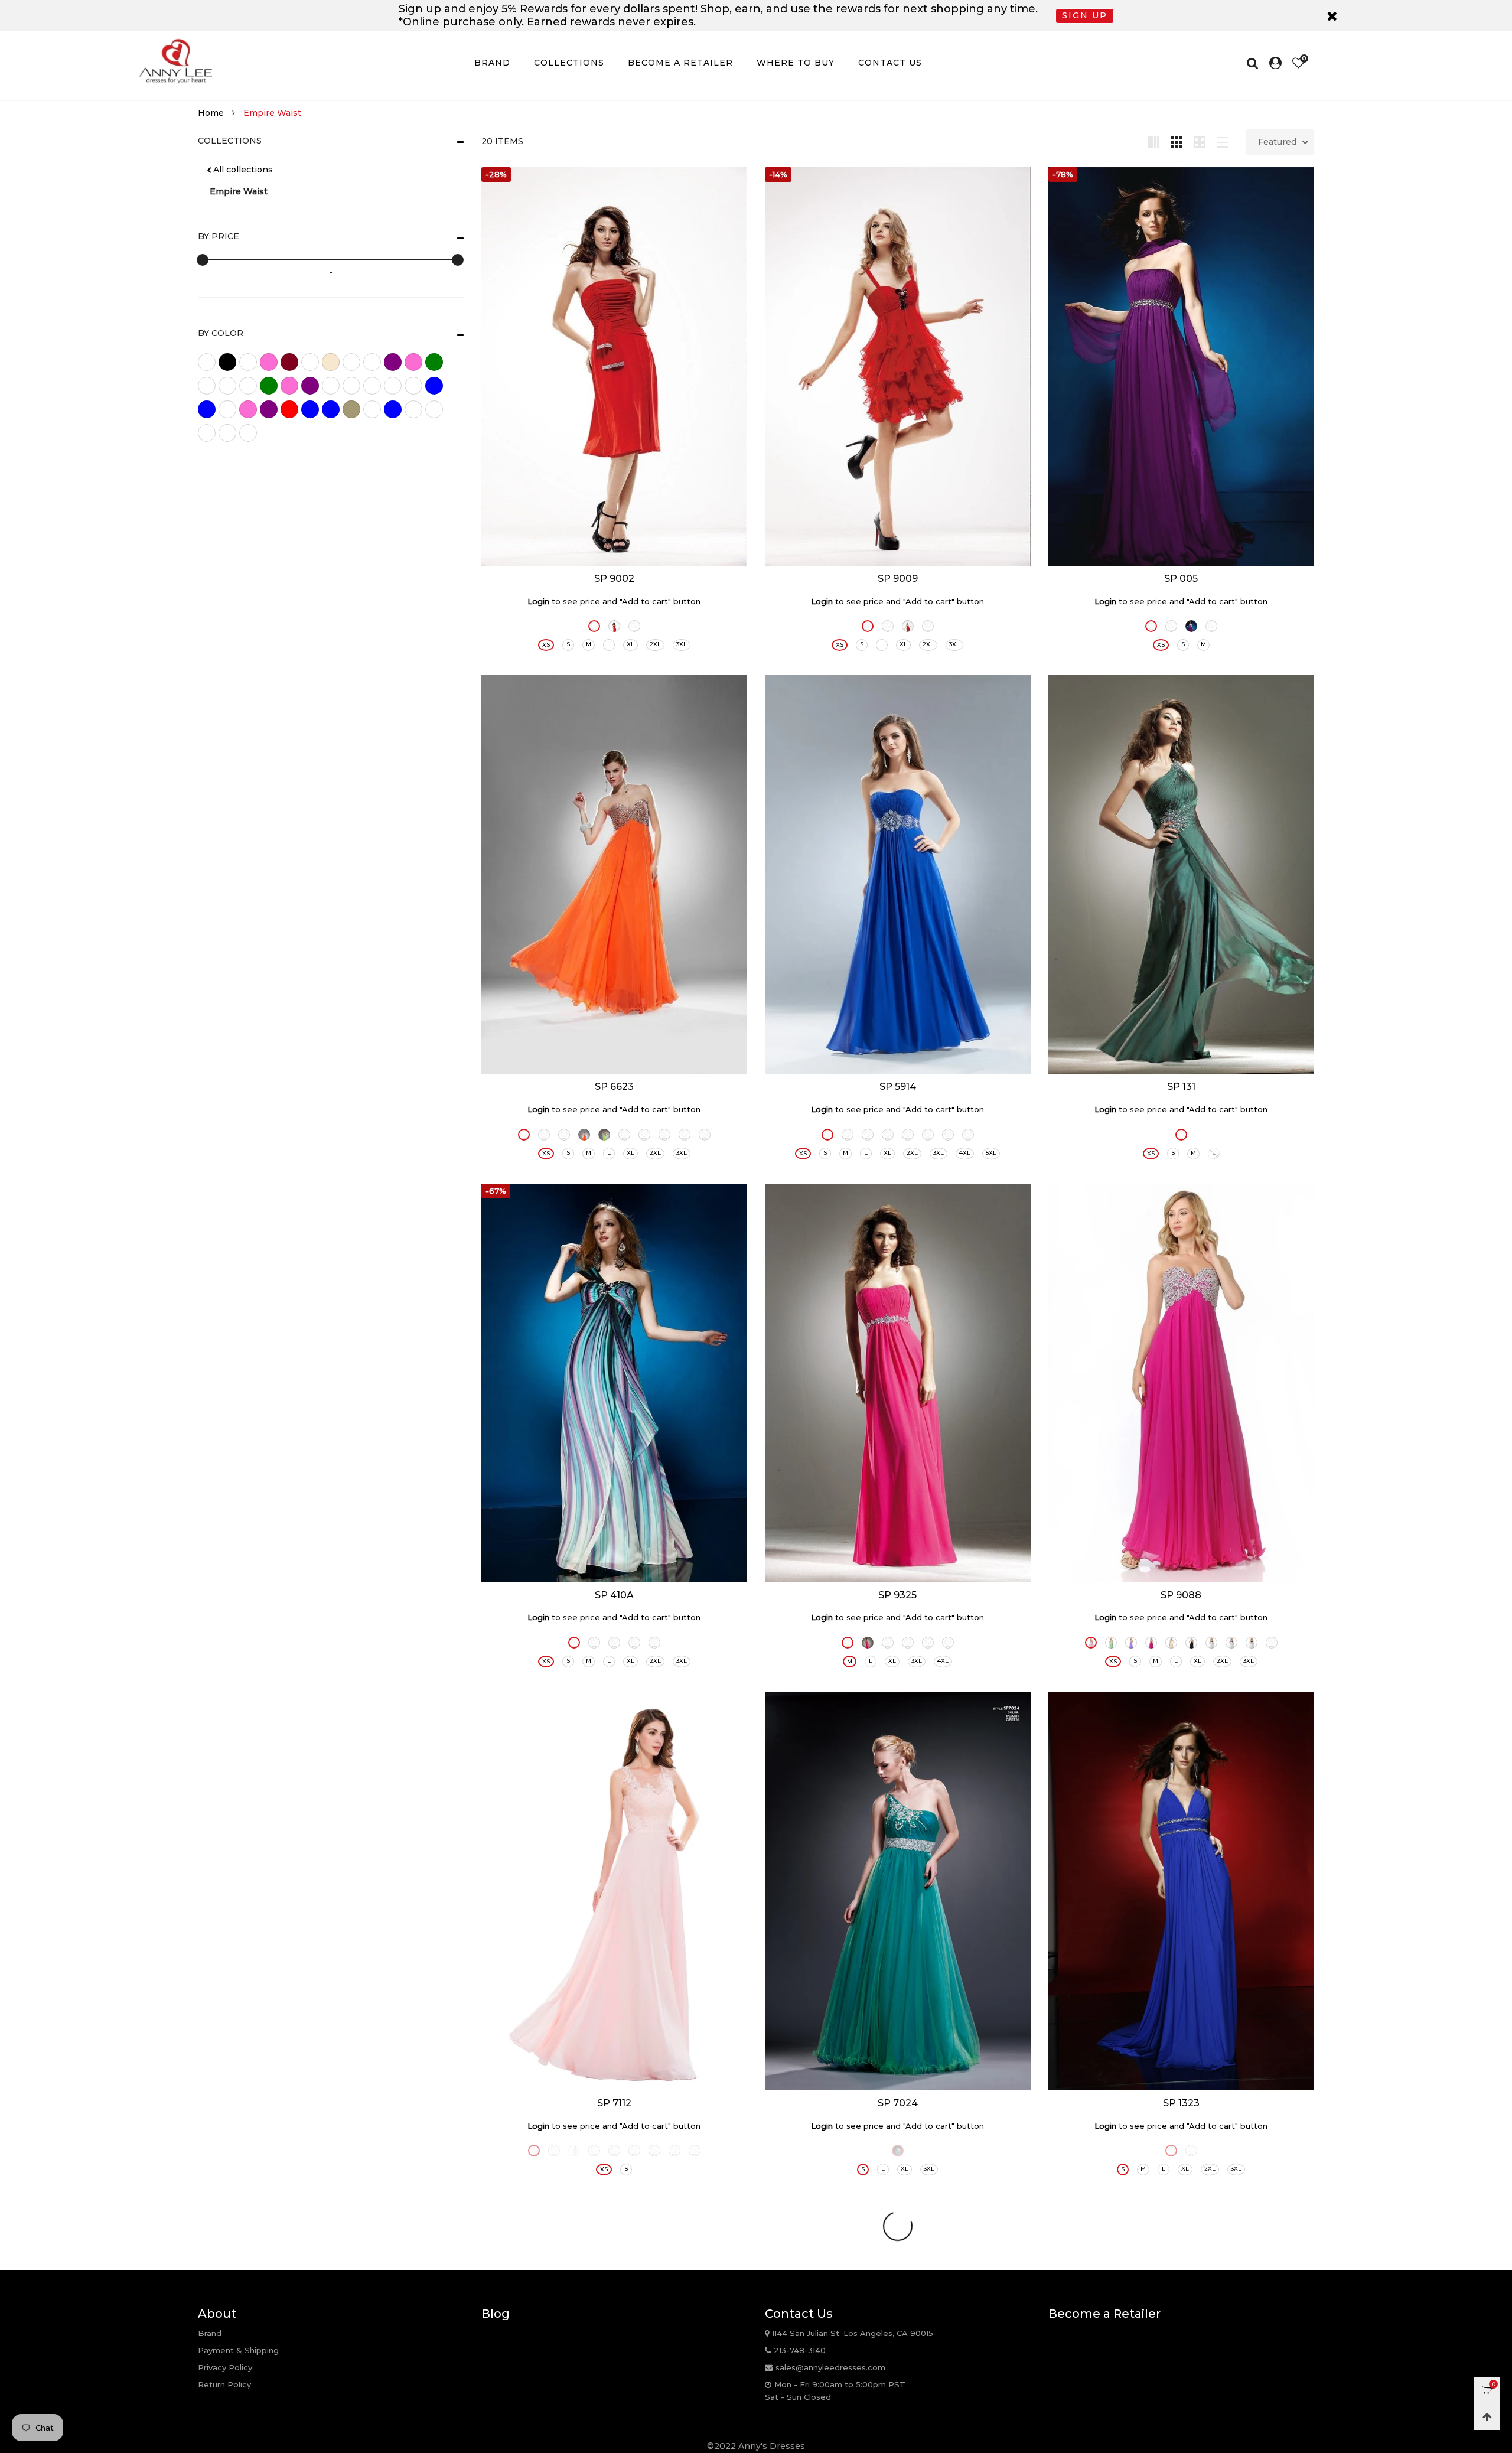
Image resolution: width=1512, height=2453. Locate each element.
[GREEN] (928, 1643)
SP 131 (1181, 1087)
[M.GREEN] (574, 1643)
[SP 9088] (1181, 1383)
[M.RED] (634, 1643)
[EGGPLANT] (1171, 2151)
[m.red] (393, 386)
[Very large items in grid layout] (1200, 141)
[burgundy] (289, 362)
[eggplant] (393, 362)
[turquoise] (393, 409)
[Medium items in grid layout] (1154, 141)
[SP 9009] (898, 367)
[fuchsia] (413, 362)
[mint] (434, 386)
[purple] (269, 409)
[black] (227, 362)
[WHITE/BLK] (1231, 1643)
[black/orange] (248, 362)
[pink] (248, 409)
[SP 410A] (614, 1383)
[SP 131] (1181, 874)
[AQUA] (827, 1135)
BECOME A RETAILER (680, 63)
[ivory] (227, 386)
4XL (965, 1153)
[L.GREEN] (604, 1135)
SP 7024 (898, 2103)
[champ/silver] (310, 362)
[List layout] (1223, 141)
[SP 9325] (898, 1383)
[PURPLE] (1191, 626)
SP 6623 (614, 1087)
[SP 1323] (1181, 1891)
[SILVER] (948, 1135)
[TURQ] (705, 1135)
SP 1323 (1181, 2103)
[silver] (351, 409)
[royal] (331, 409)
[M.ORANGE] (594, 1643)
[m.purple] (372, 386)
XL (630, 644)
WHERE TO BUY (796, 63)
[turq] (372, 409)
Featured (1277, 142)
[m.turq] (413, 386)
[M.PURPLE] (614, 1643)
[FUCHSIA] (868, 626)
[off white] (227, 409)
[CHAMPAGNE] (888, 1135)
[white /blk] (207, 433)
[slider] (203, 260)
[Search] (1255, 63)
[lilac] (310, 386)
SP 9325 (897, 1595)
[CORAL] (544, 1135)
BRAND (492, 63)
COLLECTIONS (569, 63)
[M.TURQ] (654, 1643)
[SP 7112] (614, 1891)
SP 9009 (898, 579)
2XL (655, 644)
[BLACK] (634, 626)
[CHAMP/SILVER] (1171, 1643)
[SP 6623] (614, 874)
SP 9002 (614, 579)
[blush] (269, 362)
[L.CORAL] (584, 1135)
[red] (289, 409)
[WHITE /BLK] (1252, 1643)
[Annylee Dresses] (175, 61)
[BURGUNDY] (594, 2151)
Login (538, 601)
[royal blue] (310, 409)
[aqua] (207, 362)
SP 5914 (898, 1087)
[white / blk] (434, 409)
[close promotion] (1332, 16)
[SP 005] (1181, 367)
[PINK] (1091, 1643)
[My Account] (1275, 63)
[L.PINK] (624, 1135)
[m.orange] (351, 386)
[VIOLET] (968, 1135)
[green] (434, 362)
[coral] (351, 362)
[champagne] (331, 362)
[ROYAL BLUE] (594, 626)
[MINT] (644, 1135)
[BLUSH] (868, 1135)
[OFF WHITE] (654, 2151)
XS (546, 645)
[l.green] (269, 386)
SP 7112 (614, 2103)
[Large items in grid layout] (1177, 141)
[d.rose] (372, 362)
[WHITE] (1191, 2151)
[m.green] (331, 386)
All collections (243, 170)
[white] (227, 433)
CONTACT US (890, 63)
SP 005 (1181, 579)
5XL (991, 1153)
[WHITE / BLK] (1211, 1643)
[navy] (207, 409)
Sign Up (1085, 15)
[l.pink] (289, 386)
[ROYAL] (685, 1135)
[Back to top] (1487, 2417)
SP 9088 (1181, 1595)
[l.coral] (248, 386)
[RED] (614, 626)
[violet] (413, 409)
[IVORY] (888, 626)
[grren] (207, 386)
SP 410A (614, 1595)
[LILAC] (1131, 1643)
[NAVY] (634, 2151)
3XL (682, 644)
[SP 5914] (898, 874)
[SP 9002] (614, 367)
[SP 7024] (898, 1891)
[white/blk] (248, 433)
